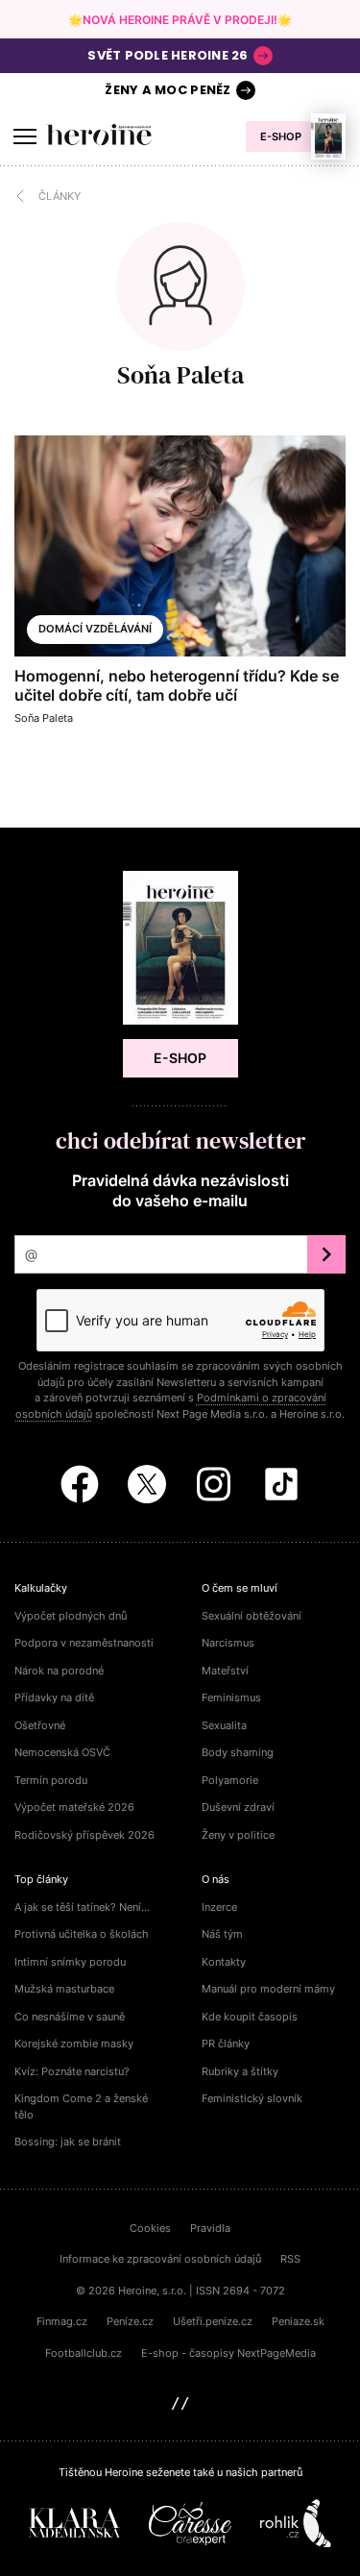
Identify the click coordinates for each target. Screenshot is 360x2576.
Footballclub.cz (84, 2353)
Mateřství (225, 1671)
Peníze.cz (130, 2321)
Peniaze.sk (298, 2321)
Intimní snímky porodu (70, 1962)
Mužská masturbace (64, 1989)
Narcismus (228, 1643)
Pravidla (210, 2228)
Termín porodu (51, 1780)
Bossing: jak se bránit (68, 2142)
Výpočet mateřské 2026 (74, 1807)
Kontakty (224, 1962)
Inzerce (219, 1907)
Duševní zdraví (238, 1807)
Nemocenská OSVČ (62, 1752)
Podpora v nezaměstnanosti (84, 1643)
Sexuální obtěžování (252, 1616)
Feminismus (231, 1697)
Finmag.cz (62, 2321)
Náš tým (222, 1934)
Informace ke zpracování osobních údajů (160, 2259)
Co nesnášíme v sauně (70, 2017)
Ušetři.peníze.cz (213, 2321)
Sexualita (224, 1725)
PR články (226, 2043)
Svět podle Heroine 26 (168, 55)
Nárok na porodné (59, 1671)
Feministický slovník (252, 2098)
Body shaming (238, 1752)
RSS (290, 2259)
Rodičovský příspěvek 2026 (84, 1835)
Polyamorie (230, 1780)
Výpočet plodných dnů (71, 1616)
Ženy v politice (238, 1835)
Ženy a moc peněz (168, 90)
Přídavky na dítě (54, 1697)
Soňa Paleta (180, 375)
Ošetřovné (40, 1725)
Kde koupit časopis (250, 2017)
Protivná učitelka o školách (82, 1934)
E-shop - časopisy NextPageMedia (228, 2353)
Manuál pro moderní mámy (268, 1989)
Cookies (150, 2228)
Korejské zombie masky (74, 2043)
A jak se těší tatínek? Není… (82, 1907)
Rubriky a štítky (240, 2071)
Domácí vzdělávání (95, 629)
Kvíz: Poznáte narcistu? (72, 2071)
